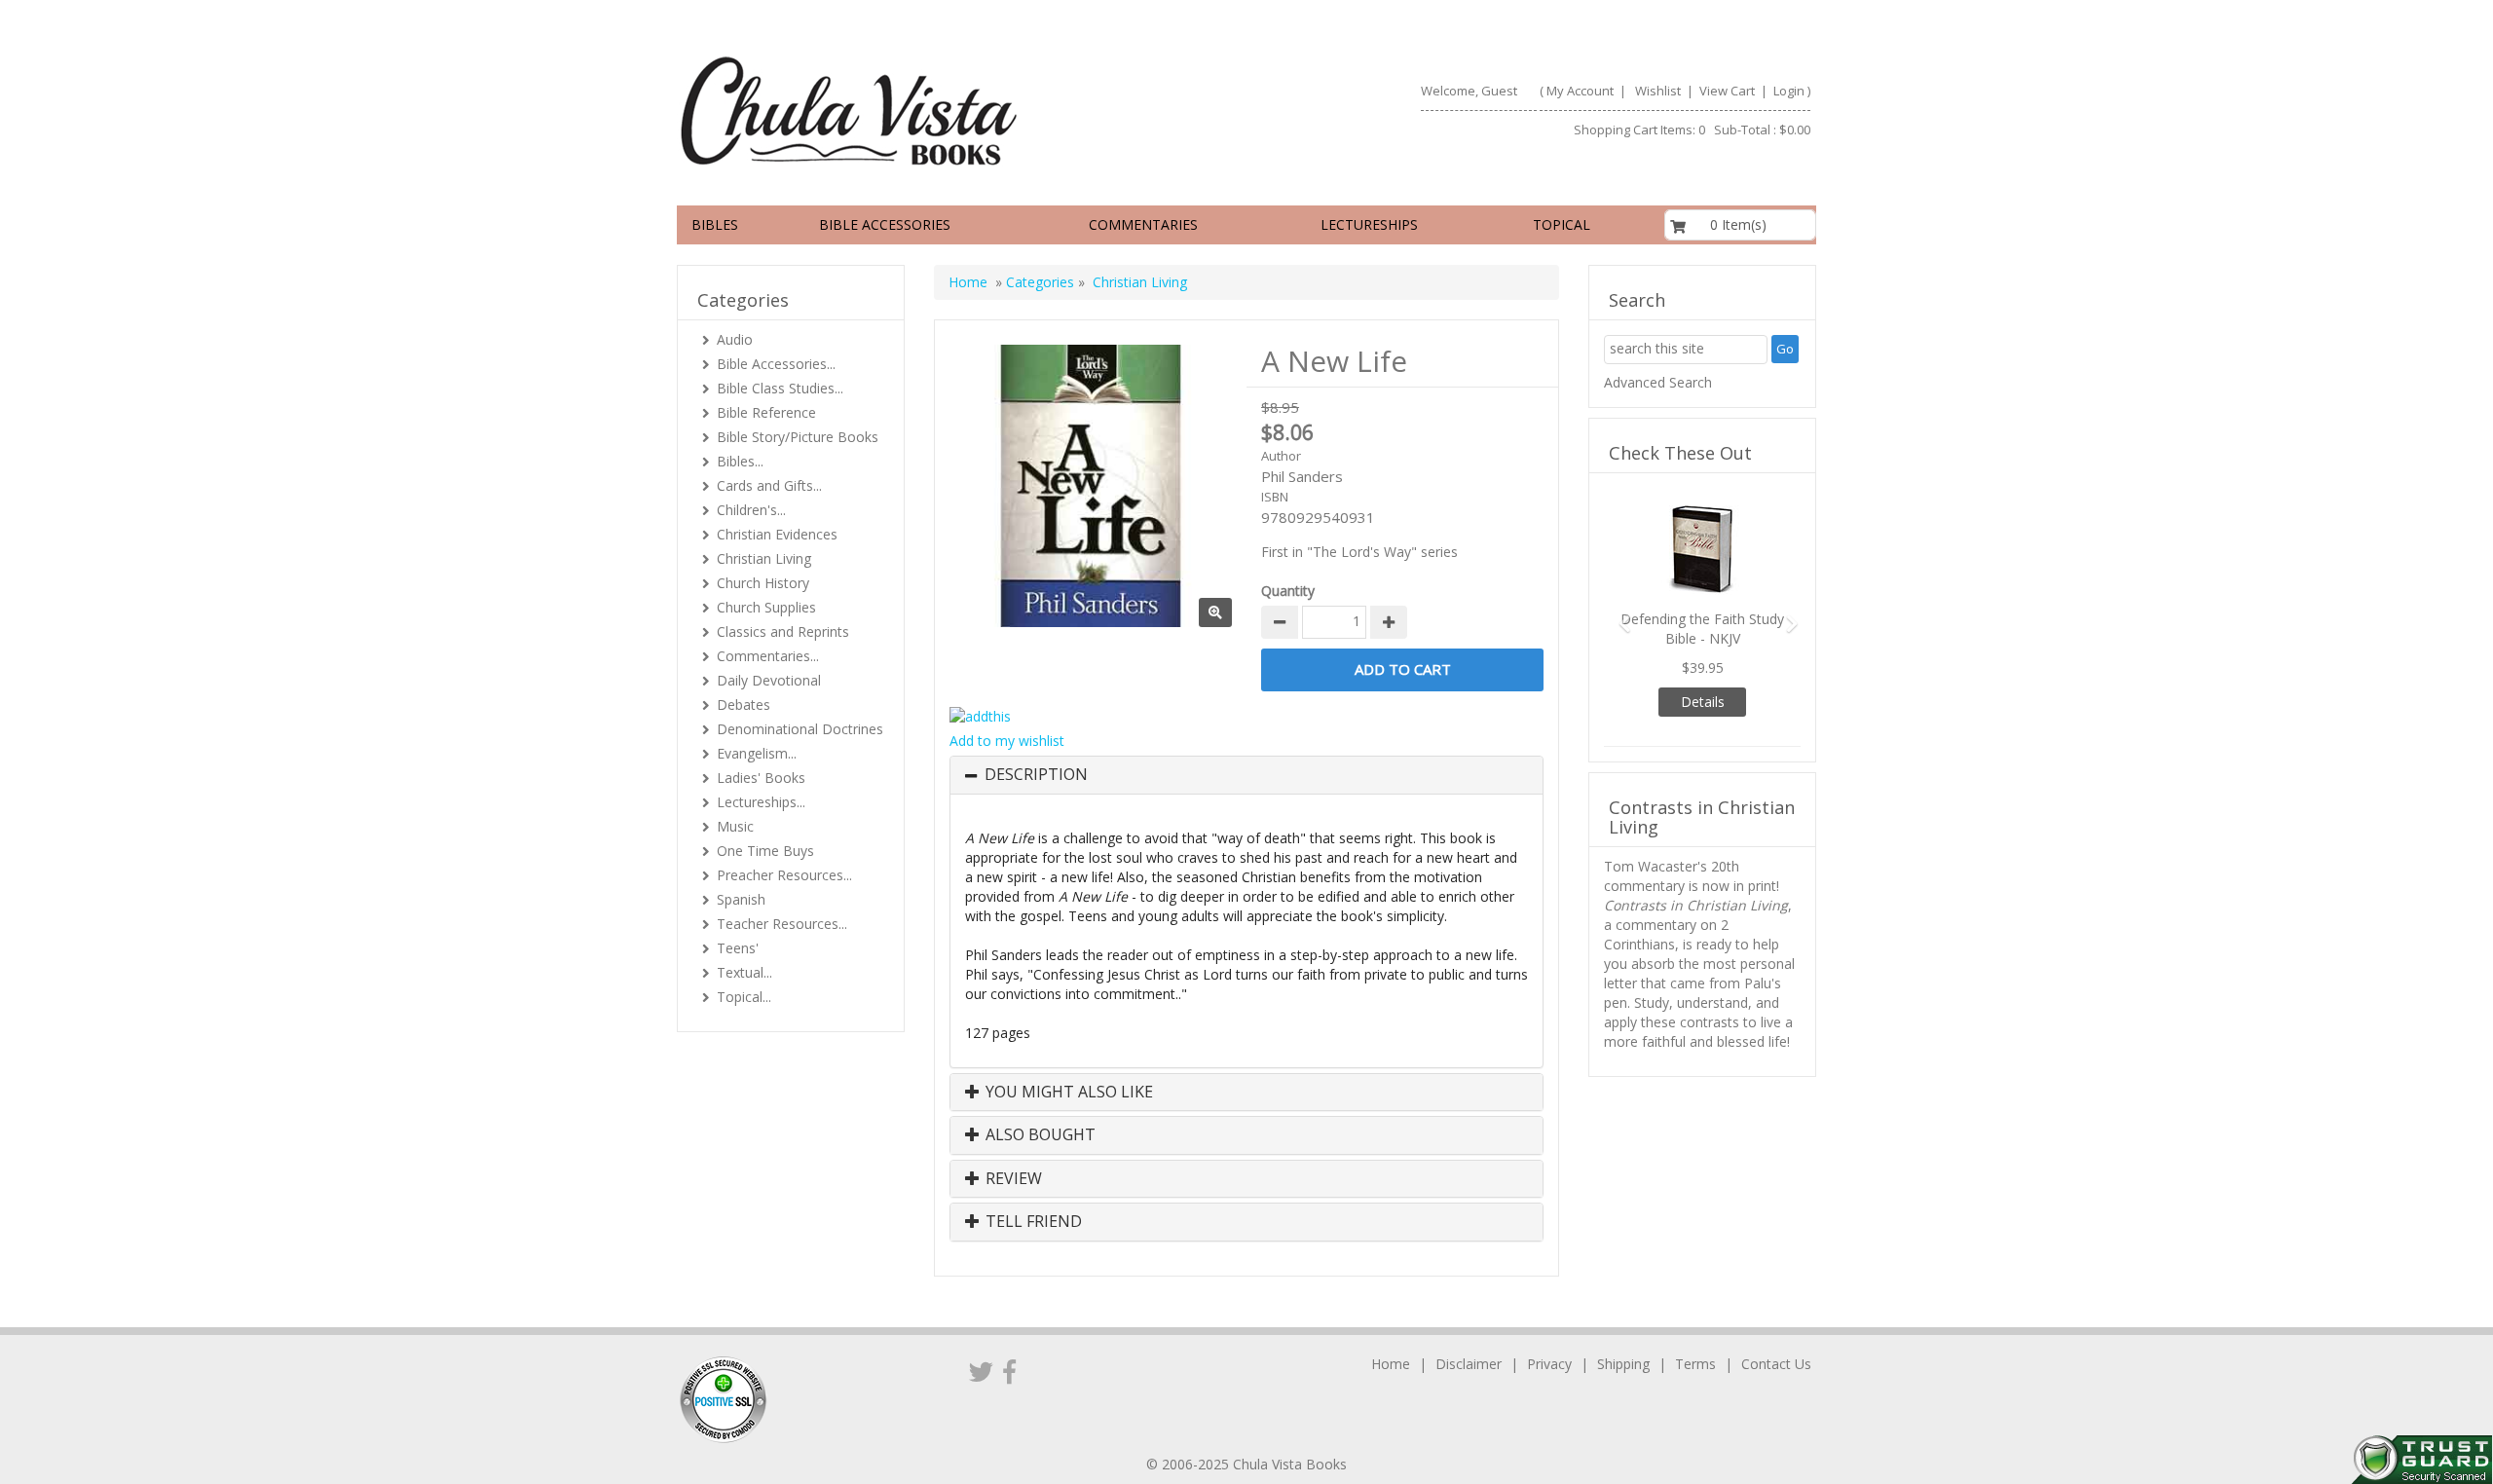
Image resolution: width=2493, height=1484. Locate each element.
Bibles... (740, 461)
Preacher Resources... (784, 875)
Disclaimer (1469, 1364)
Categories (1040, 282)
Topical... (744, 997)
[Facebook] (1009, 1371)
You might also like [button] (1067, 1093)
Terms (1695, 1364)
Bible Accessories (885, 224)
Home (968, 282)
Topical (1562, 224)
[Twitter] (981, 1371)
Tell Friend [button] (1032, 1222)
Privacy (1549, 1364)
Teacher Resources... (782, 924)
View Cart (1726, 91)
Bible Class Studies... (780, 388)
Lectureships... (761, 802)
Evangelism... (757, 753)
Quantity (1288, 591)
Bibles (715, 224)
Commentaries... (768, 656)
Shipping (1623, 1364)
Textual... (744, 972)
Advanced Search (1658, 382)
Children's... (751, 510)
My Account (1580, 91)
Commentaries (1143, 224)
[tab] (1246, 775)
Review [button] (1012, 1179)
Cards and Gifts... (769, 485)
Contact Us (1776, 1364)
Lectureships (1369, 224)
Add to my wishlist (1007, 741)
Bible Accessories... (776, 364)
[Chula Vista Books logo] (953, 110)
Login (1789, 91)
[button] (1619, 615)
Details (1703, 702)
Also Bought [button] (1039, 1135)
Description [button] (1036, 775)
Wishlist (1658, 91)
